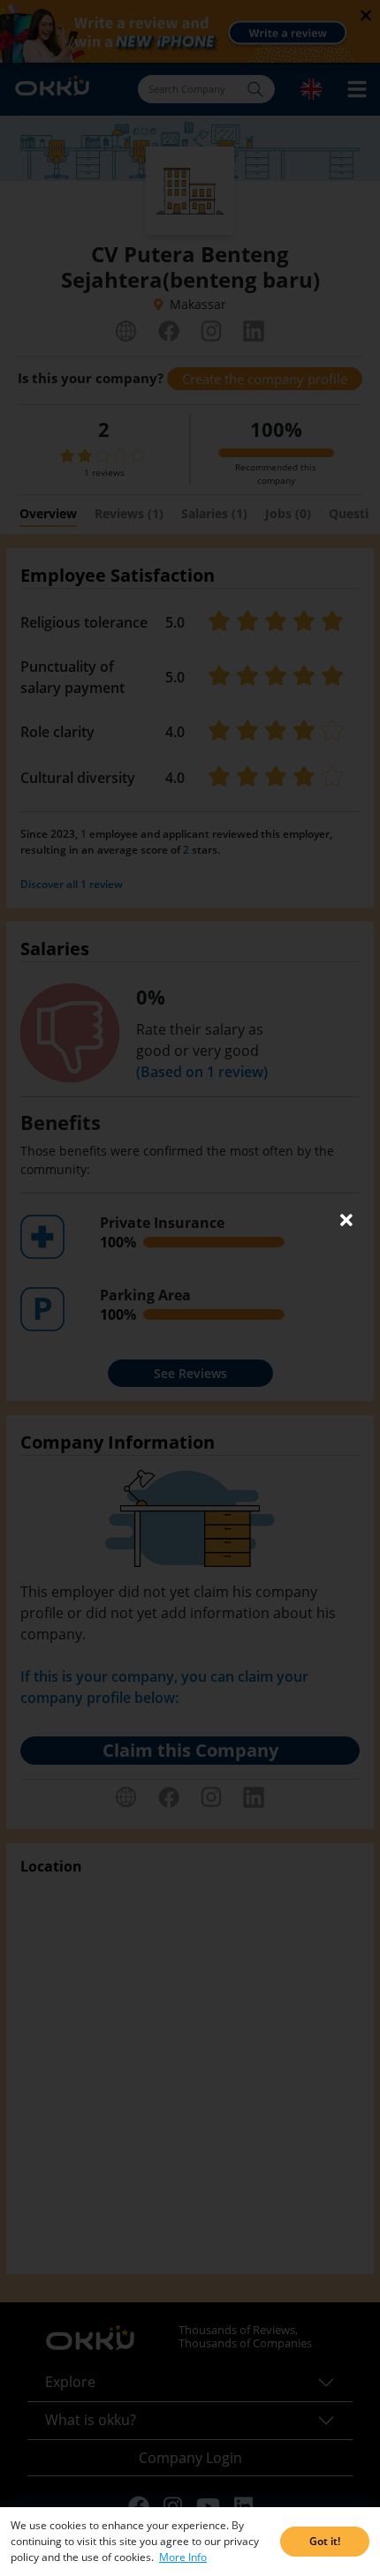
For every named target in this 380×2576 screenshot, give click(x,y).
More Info (183, 2557)
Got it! (325, 2541)
